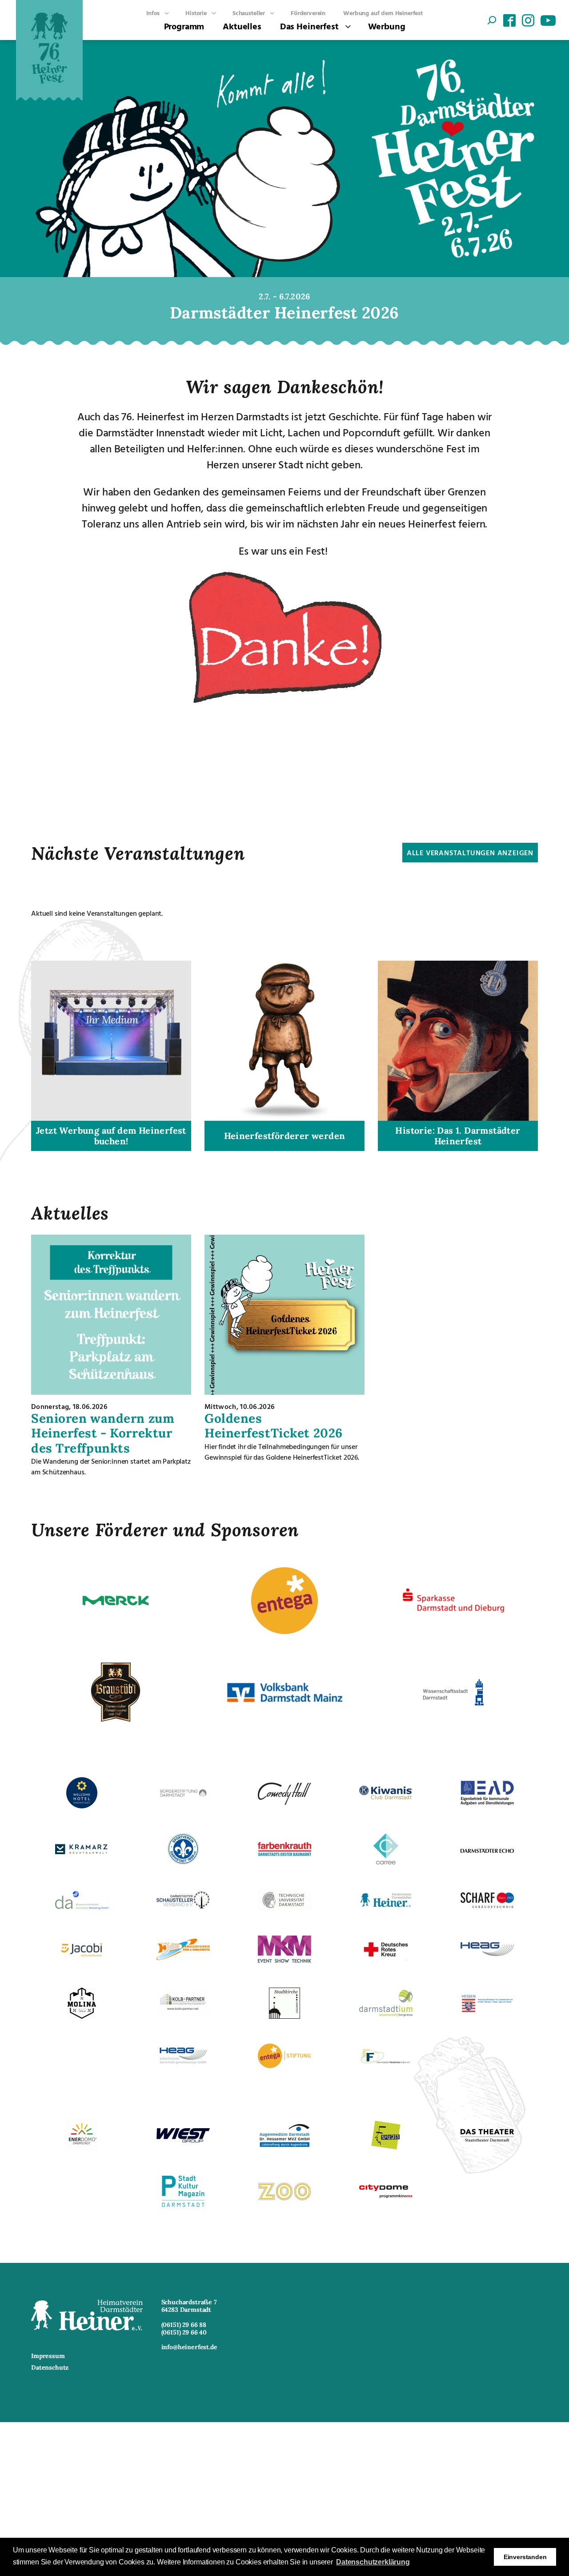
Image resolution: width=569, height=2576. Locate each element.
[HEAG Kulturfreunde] (183, 2061)
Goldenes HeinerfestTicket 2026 (274, 1426)
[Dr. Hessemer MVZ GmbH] (284, 2146)
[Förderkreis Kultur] (386, 2064)
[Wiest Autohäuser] (183, 2140)
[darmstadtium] (386, 2014)
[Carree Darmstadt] (386, 1862)
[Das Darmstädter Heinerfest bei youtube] (547, 21)
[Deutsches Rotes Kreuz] (386, 1958)
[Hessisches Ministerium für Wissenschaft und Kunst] (487, 2011)
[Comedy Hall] (284, 1802)
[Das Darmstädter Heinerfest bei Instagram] (528, 21)
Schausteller (249, 13)
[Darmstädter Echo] (487, 1850)
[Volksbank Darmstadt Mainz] (284, 1700)
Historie (196, 13)
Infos (153, 13)
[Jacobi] (82, 1959)
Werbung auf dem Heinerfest (383, 13)
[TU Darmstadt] (284, 1908)
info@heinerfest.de (189, 2347)
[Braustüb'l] (116, 1723)
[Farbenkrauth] (284, 1853)
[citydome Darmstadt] (386, 2197)
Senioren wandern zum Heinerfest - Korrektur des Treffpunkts (103, 1433)
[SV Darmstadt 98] (183, 1862)
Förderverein (308, 13)
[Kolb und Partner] (183, 2016)
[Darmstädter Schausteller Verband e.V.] (183, 1906)
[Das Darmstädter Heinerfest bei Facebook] (509, 21)
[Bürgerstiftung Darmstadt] (183, 1797)
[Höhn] (183, 1957)
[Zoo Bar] (284, 2198)
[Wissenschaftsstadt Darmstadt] (453, 1723)
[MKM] (284, 1960)
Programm (184, 26)
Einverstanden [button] (525, 2557)
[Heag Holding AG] (487, 1953)
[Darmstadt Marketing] (82, 1907)
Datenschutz (50, 2368)
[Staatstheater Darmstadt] (487, 2139)
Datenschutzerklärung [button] (373, 2562)
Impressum (48, 2356)
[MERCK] (116, 1631)
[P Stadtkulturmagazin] (183, 2204)
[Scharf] (487, 1905)
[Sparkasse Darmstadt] (453, 1622)
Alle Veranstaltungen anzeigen (470, 853)
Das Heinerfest (309, 26)
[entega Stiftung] (284, 2065)
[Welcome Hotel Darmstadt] (82, 1806)
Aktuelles (242, 26)
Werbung (387, 26)
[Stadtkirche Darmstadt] (284, 2016)
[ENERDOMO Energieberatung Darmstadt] (82, 2148)
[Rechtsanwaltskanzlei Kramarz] (82, 1851)
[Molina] (82, 2016)
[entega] (284, 1631)
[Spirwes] (386, 2148)
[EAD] (487, 1803)
